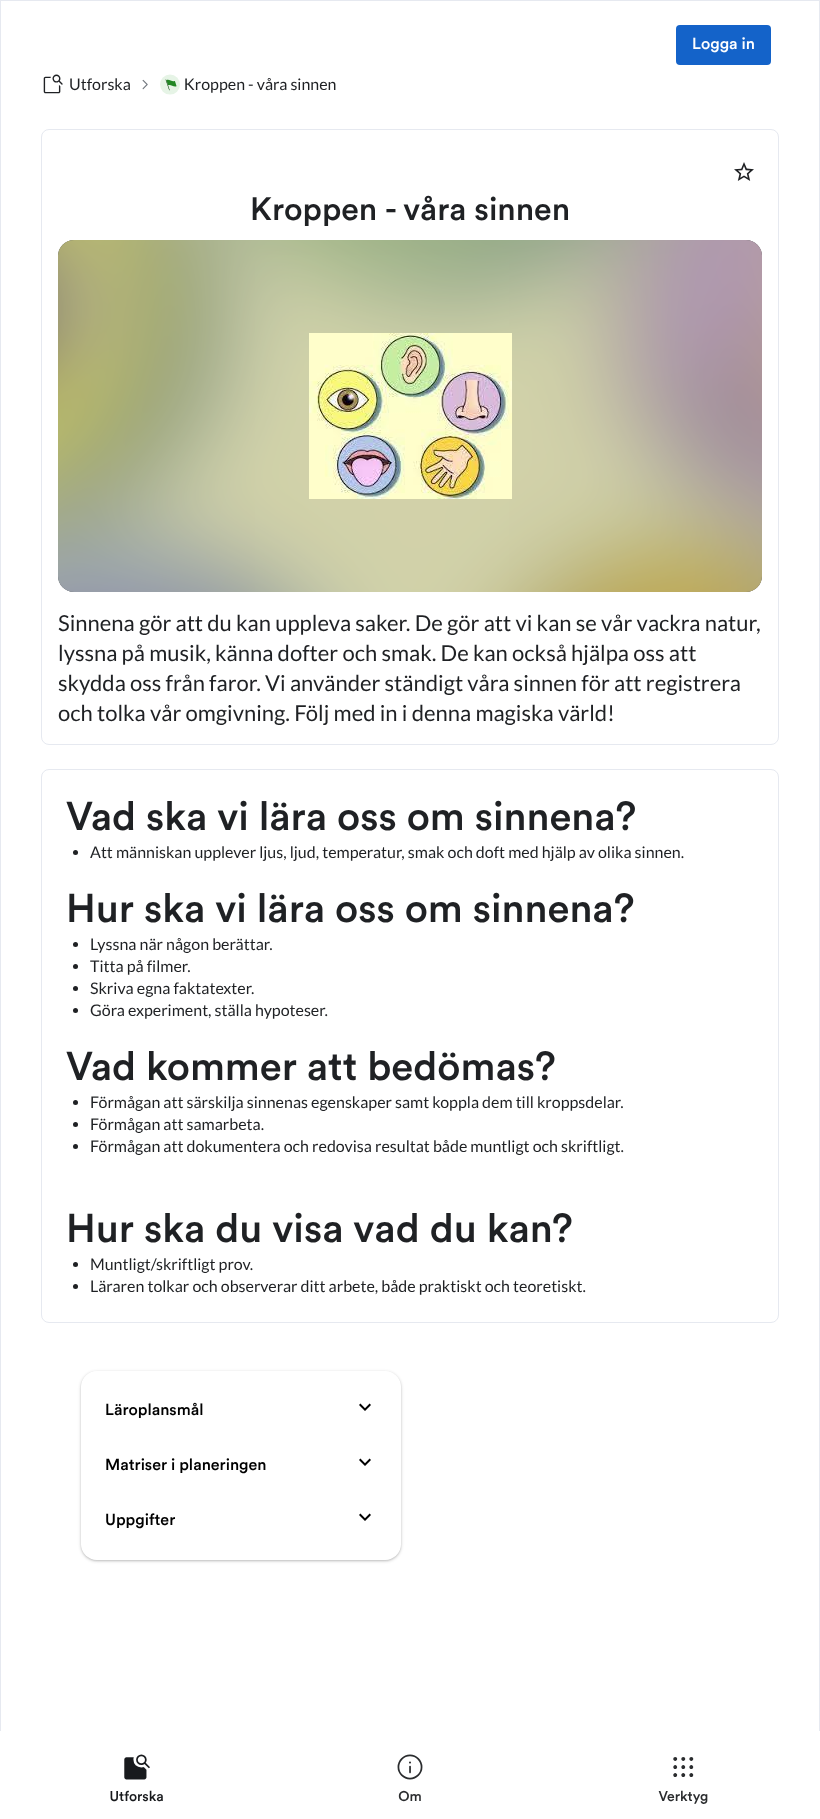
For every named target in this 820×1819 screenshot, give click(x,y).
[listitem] (136, 1783)
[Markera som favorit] (744, 172)
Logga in (723, 45)
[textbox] (410, 1046)
